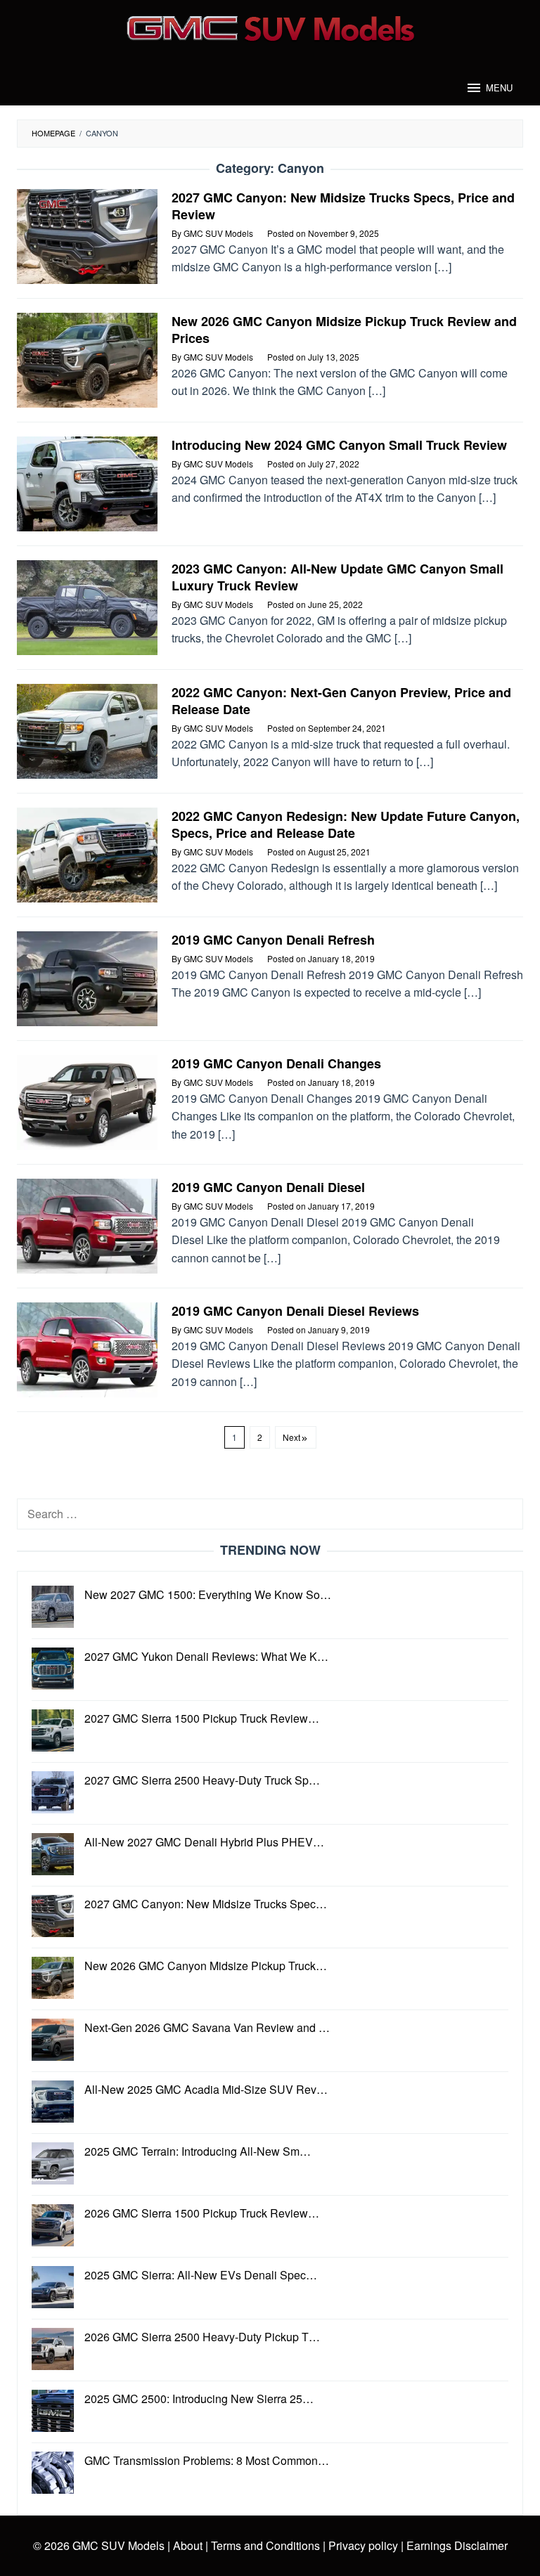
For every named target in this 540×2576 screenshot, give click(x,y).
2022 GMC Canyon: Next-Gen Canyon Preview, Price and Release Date (341, 701)
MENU (499, 88)
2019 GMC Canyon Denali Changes (276, 1063)
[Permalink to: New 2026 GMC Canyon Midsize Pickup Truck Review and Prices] (87, 359)
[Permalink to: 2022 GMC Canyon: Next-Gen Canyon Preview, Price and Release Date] (87, 730)
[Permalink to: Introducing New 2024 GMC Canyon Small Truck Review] (87, 483)
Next (291, 1437)
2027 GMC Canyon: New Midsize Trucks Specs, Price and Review (343, 206)
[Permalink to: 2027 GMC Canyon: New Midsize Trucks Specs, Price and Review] (87, 235)
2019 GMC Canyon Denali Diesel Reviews (295, 1311)
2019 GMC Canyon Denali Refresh (273, 940)
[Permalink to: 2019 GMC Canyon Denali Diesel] (87, 1225)
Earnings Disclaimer (456, 2545)
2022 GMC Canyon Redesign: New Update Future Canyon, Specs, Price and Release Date (346, 824)
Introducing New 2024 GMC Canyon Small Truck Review (339, 445)
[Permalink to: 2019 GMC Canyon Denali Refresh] (87, 977)
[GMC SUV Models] (270, 26)
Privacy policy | (365, 2545)
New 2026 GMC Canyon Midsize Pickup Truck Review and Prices (344, 330)
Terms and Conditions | (267, 2545)
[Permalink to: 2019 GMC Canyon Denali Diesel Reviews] (87, 1348)
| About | (188, 2545)
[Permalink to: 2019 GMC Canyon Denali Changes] (87, 1101)
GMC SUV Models (118, 2545)
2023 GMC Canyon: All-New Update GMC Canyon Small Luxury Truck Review (337, 577)
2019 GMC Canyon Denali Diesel (268, 1187)
